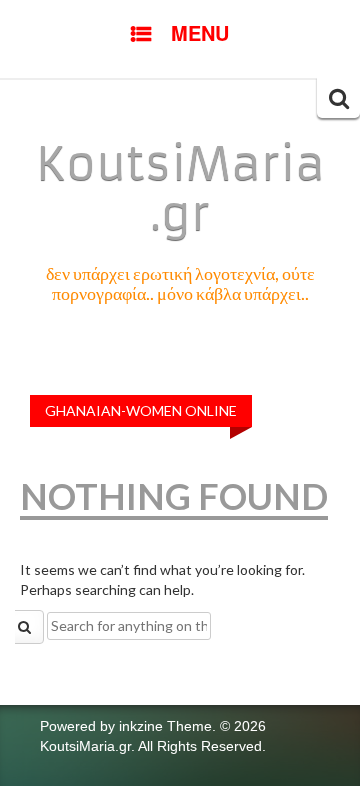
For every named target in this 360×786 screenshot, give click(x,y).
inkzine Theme (165, 726)
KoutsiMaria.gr (180, 189)
